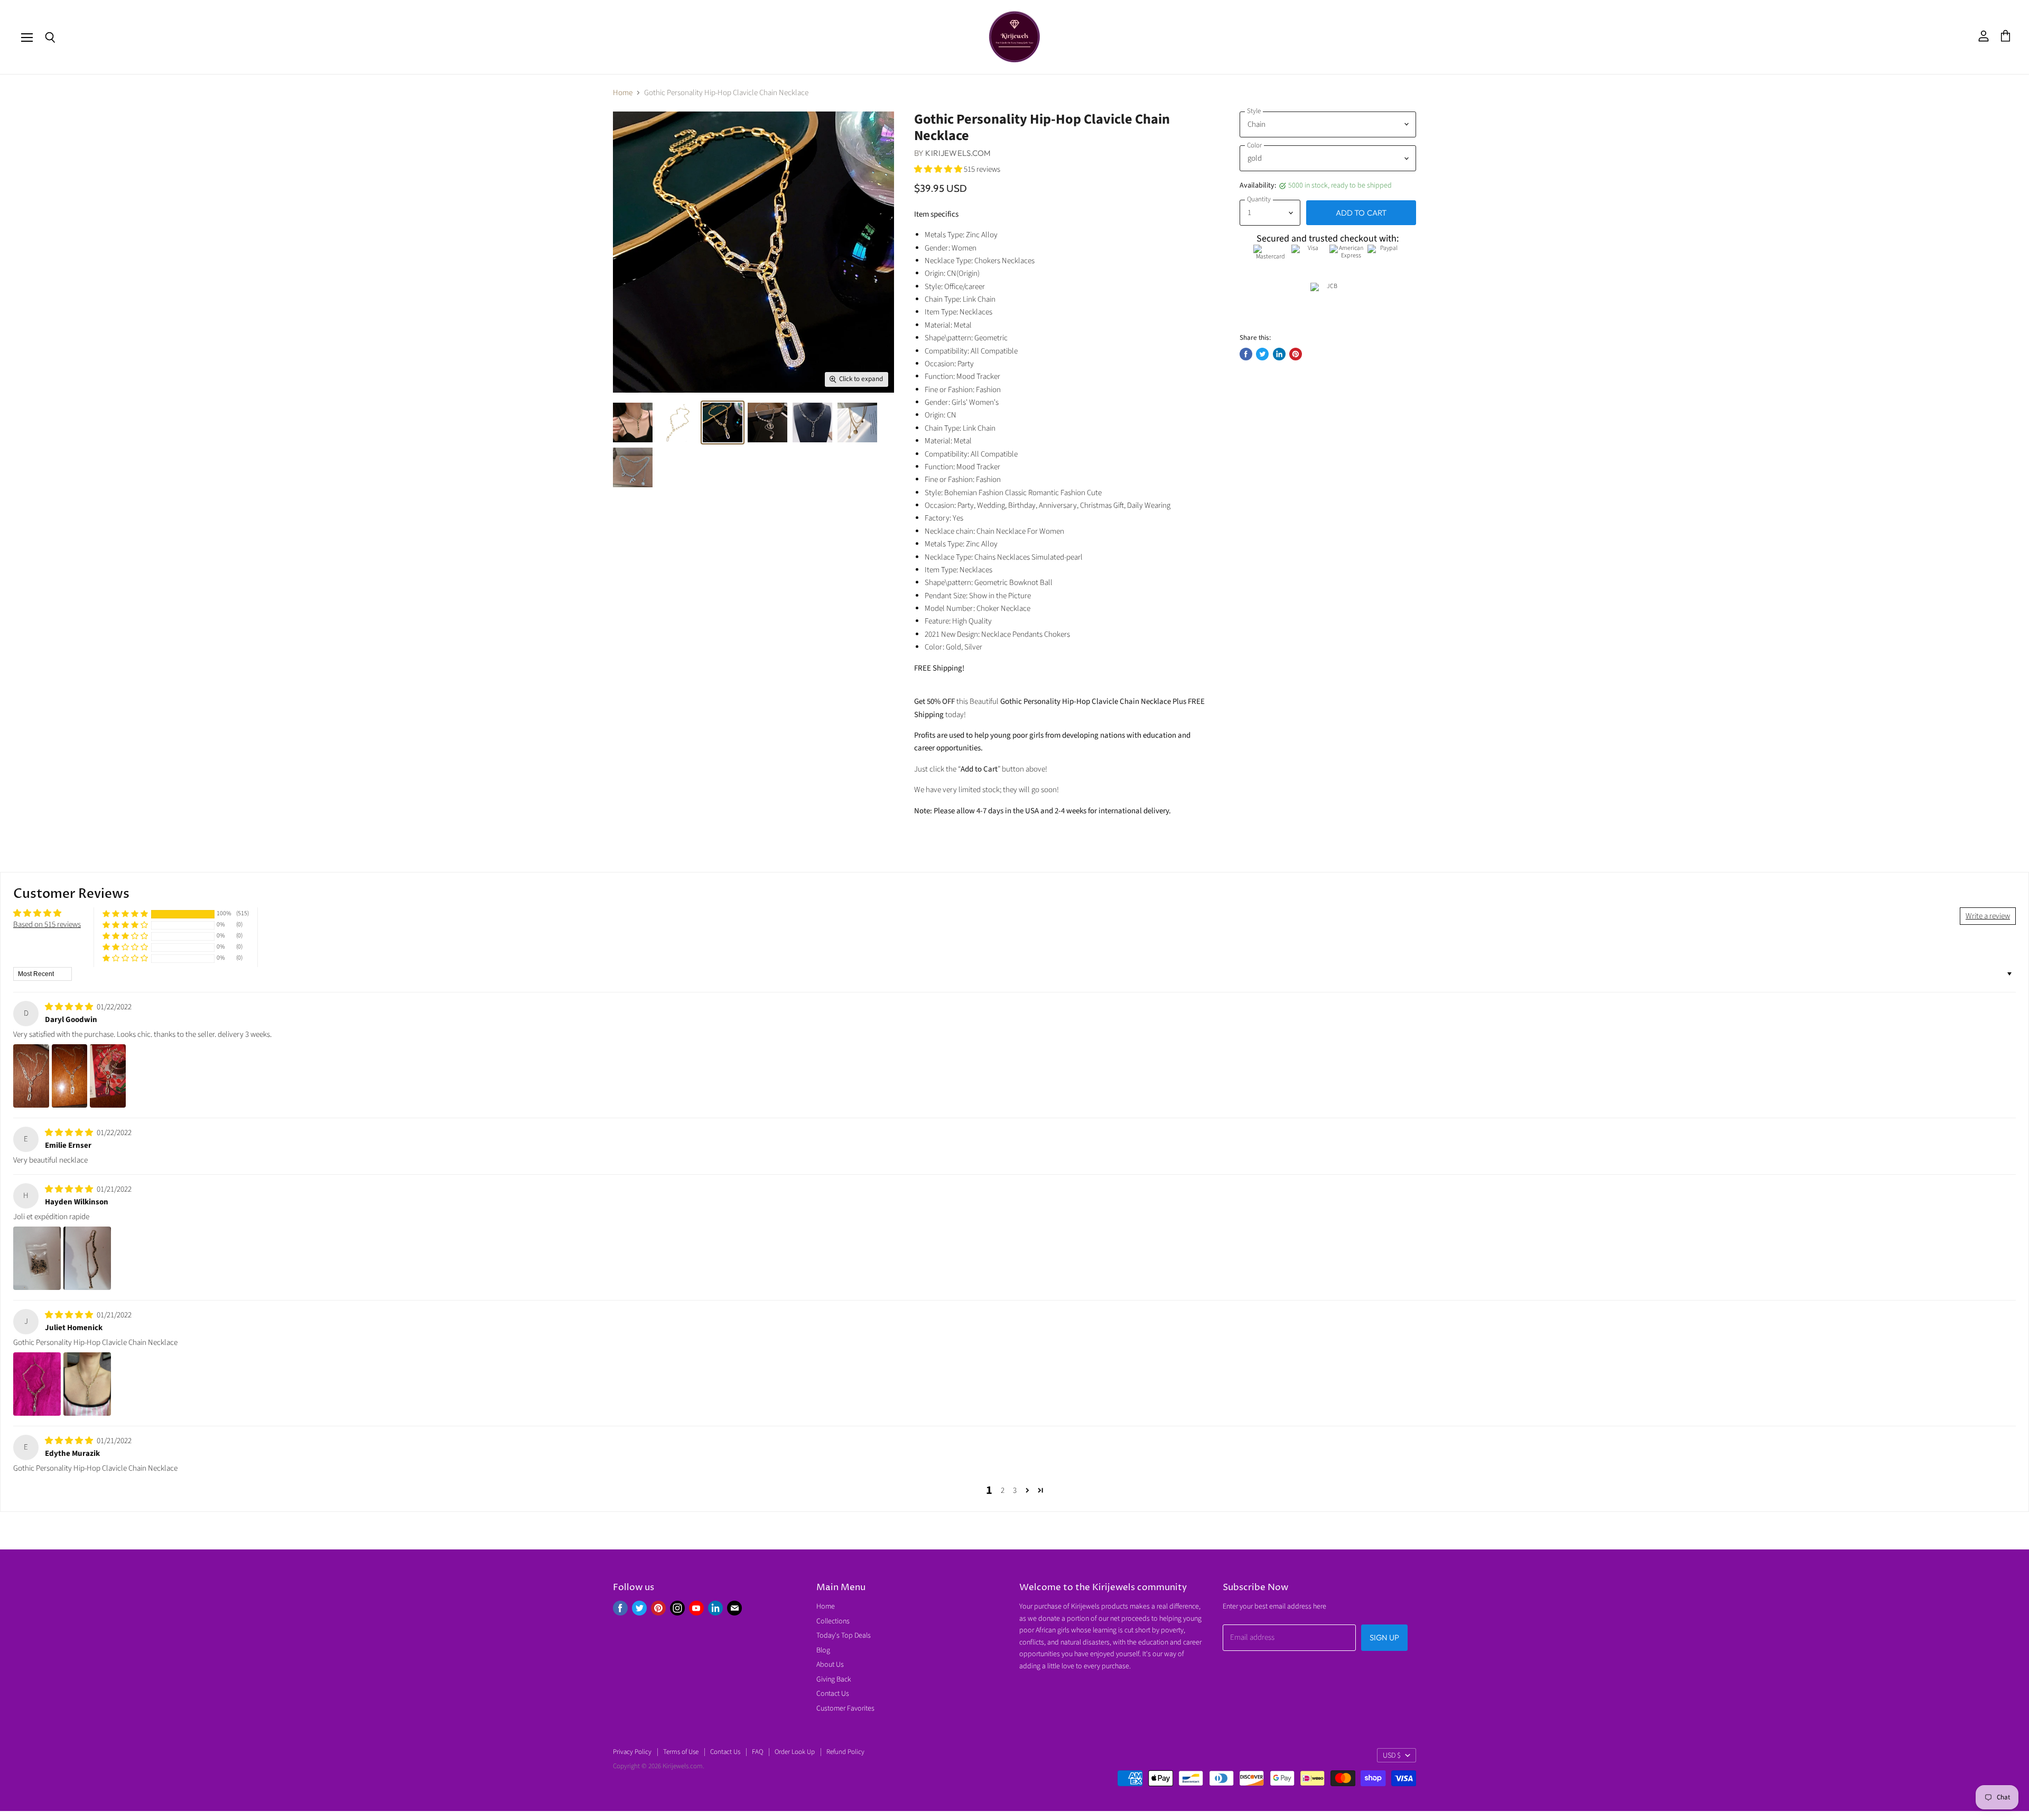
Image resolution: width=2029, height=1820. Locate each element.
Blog (823, 1650)
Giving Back (834, 1679)
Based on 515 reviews (47, 925)
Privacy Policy (632, 1752)
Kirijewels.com (958, 153)
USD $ (1392, 1756)
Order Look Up (795, 1752)
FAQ (757, 1752)
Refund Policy (845, 1752)
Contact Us (833, 1694)
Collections (833, 1621)
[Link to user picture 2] (70, 1076)
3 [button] (1015, 1491)
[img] (70, 1007)
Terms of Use (681, 1752)
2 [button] (1003, 1491)
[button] (939, 169)
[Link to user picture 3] (108, 1076)
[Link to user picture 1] (31, 1076)
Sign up (1384, 1637)
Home (623, 93)
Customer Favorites (845, 1708)
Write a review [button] (1988, 916)
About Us (830, 1665)
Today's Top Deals (844, 1636)
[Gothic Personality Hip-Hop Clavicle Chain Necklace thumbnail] (633, 422)
